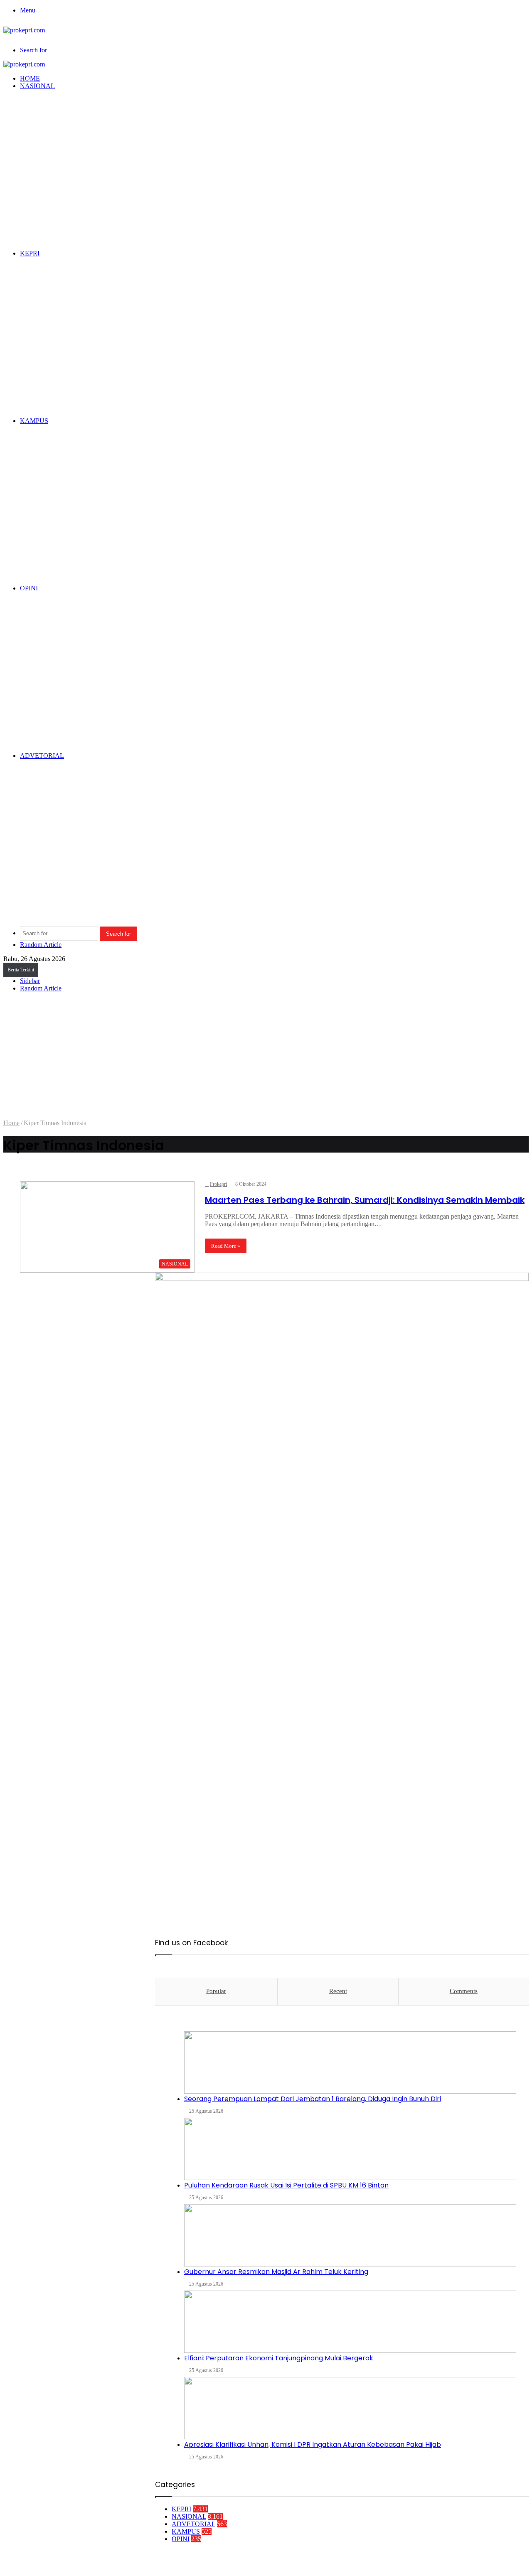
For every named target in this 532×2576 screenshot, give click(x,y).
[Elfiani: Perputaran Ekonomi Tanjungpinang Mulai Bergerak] (350, 2322)
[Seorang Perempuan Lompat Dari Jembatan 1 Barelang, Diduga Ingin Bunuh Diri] (350, 2062)
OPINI (29, 588)
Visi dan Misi (325, 2562)
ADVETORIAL (42, 756)
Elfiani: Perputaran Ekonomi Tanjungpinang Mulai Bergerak (279, 2358)
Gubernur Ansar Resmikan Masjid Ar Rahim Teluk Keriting (276, 2272)
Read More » (226, 1246)
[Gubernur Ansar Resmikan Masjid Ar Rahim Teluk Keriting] (350, 2235)
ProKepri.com (114, 1279)
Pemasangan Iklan (503, 2562)
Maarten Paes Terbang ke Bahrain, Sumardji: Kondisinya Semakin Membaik (365, 1200)
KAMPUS (34, 421)
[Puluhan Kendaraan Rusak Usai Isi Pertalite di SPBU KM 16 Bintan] (350, 2149)
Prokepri (218, 1184)
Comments (464, 1991)
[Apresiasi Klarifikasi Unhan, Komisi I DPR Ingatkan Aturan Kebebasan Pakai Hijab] (350, 2408)
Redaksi (248, 2562)
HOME (30, 78)
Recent (338, 1991)
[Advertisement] (266, 1057)
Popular (216, 1991)
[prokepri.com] (24, 30)
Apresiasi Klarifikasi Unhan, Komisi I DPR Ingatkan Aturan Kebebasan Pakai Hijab (313, 2444)
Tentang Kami (283, 2562)
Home (11, 1123)
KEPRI (30, 253)
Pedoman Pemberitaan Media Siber (394, 2562)
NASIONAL (37, 86)
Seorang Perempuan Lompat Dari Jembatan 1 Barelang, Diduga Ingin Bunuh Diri (313, 2099)
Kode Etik (459, 2562)
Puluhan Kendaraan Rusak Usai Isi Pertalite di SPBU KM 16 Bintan (286, 2185)
